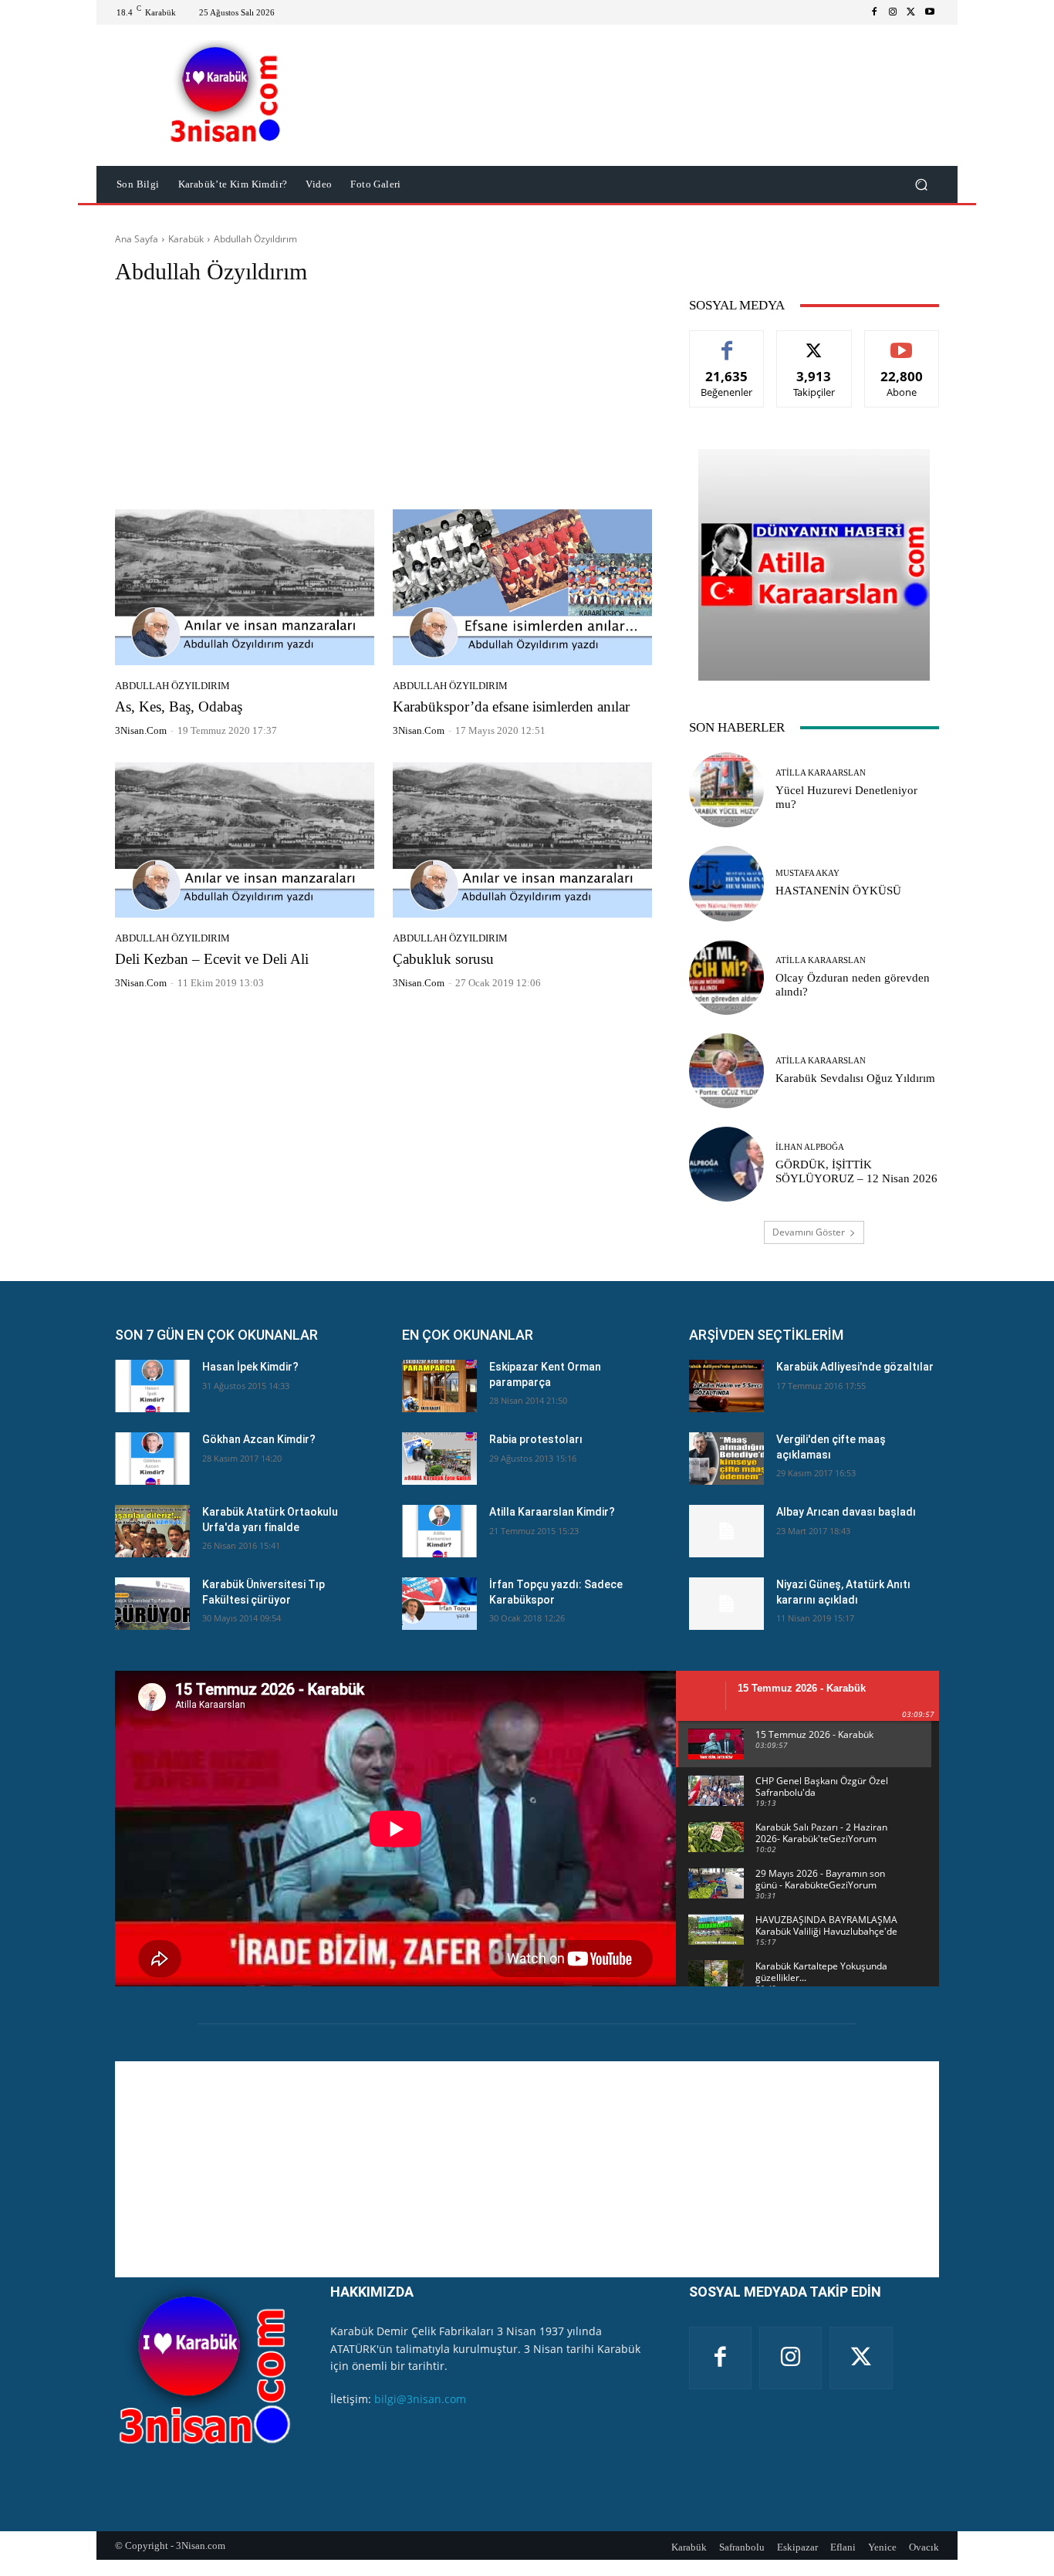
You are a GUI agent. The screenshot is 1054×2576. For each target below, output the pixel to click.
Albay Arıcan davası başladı (846, 1512)
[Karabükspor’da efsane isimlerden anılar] (522, 587)
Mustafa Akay (807, 873)
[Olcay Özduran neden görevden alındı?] (726, 977)
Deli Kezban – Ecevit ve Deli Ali (212, 959)
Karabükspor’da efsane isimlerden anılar (511, 707)
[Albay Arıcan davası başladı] (726, 1531)
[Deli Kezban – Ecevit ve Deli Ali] (245, 840)
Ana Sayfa (137, 239)
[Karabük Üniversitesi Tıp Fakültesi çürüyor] (152, 1604)
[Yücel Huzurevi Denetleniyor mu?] (726, 790)
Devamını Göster (809, 1232)
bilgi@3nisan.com (420, 2399)
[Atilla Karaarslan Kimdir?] (439, 1531)
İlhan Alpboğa (810, 1147)
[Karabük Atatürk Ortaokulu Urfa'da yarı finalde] (152, 1531)
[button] (921, 185)
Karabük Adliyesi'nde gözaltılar (855, 1367)
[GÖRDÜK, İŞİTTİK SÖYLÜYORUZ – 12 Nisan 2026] (726, 1164)
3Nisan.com (141, 730)
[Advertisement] (383, 401)
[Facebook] (874, 12)
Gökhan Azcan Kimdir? (259, 1439)
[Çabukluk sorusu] (522, 840)
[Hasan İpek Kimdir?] (152, 1386)
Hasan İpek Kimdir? (250, 1367)
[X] (911, 12)
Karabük (186, 239)
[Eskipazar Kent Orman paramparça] (439, 1386)
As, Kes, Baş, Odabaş (179, 707)
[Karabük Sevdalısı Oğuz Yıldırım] (726, 1071)
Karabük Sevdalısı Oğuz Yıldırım (855, 1078)
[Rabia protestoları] (439, 1459)
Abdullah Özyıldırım (172, 686)
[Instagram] (893, 12)
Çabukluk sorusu (443, 959)
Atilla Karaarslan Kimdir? (552, 1512)
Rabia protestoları (536, 1439)
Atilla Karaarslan (821, 773)
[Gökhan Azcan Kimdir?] (152, 1459)
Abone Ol (902, 342)
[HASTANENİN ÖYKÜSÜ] (726, 883)
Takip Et (814, 342)
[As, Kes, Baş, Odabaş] (245, 587)
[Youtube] (930, 12)
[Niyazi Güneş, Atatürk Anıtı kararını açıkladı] (726, 1604)
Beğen (727, 342)
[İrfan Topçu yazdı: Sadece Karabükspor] (439, 1604)
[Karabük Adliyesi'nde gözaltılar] (726, 1386)
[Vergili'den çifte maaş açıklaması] (726, 1459)
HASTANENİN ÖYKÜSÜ (838, 891)
